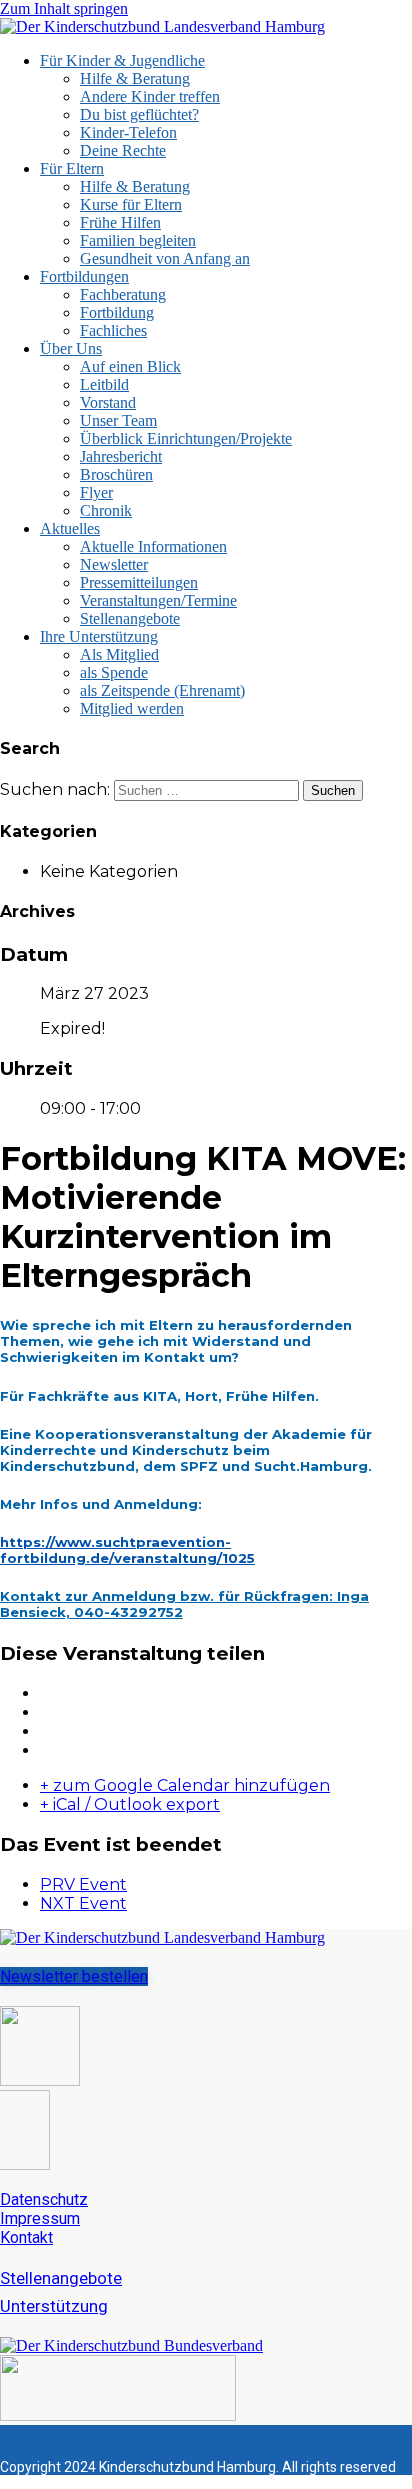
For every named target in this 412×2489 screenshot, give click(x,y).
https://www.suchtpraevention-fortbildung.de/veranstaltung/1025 (127, 1550)
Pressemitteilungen (139, 582)
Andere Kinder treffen (150, 96)
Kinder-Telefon (128, 132)
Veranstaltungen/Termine (158, 600)
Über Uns (71, 348)
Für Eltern (72, 168)
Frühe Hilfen (120, 222)
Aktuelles (70, 528)
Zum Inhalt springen (64, 8)
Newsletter (114, 564)
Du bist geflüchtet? (139, 114)
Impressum (40, 2218)
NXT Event (83, 1903)
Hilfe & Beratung (135, 78)
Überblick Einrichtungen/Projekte (186, 438)
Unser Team (118, 420)
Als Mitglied (119, 654)
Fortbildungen (84, 276)
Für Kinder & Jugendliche (122, 60)
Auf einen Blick (130, 366)
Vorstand (108, 402)
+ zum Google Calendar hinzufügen (185, 1785)
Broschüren (116, 474)
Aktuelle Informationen (153, 546)
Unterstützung (54, 2306)
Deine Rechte (123, 150)
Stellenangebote (130, 618)
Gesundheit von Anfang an (165, 258)
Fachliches (113, 330)
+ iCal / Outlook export (130, 1804)
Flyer (96, 492)
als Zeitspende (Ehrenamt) (162, 690)
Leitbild (104, 384)
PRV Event (83, 1884)
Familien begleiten (138, 240)
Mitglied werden (132, 708)
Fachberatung (123, 294)
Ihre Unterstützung (99, 636)
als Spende (114, 672)
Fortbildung (117, 312)
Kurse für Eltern (131, 204)
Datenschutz (44, 2199)
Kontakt (26, 2237)
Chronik (106, 510)
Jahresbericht (121, 456)
